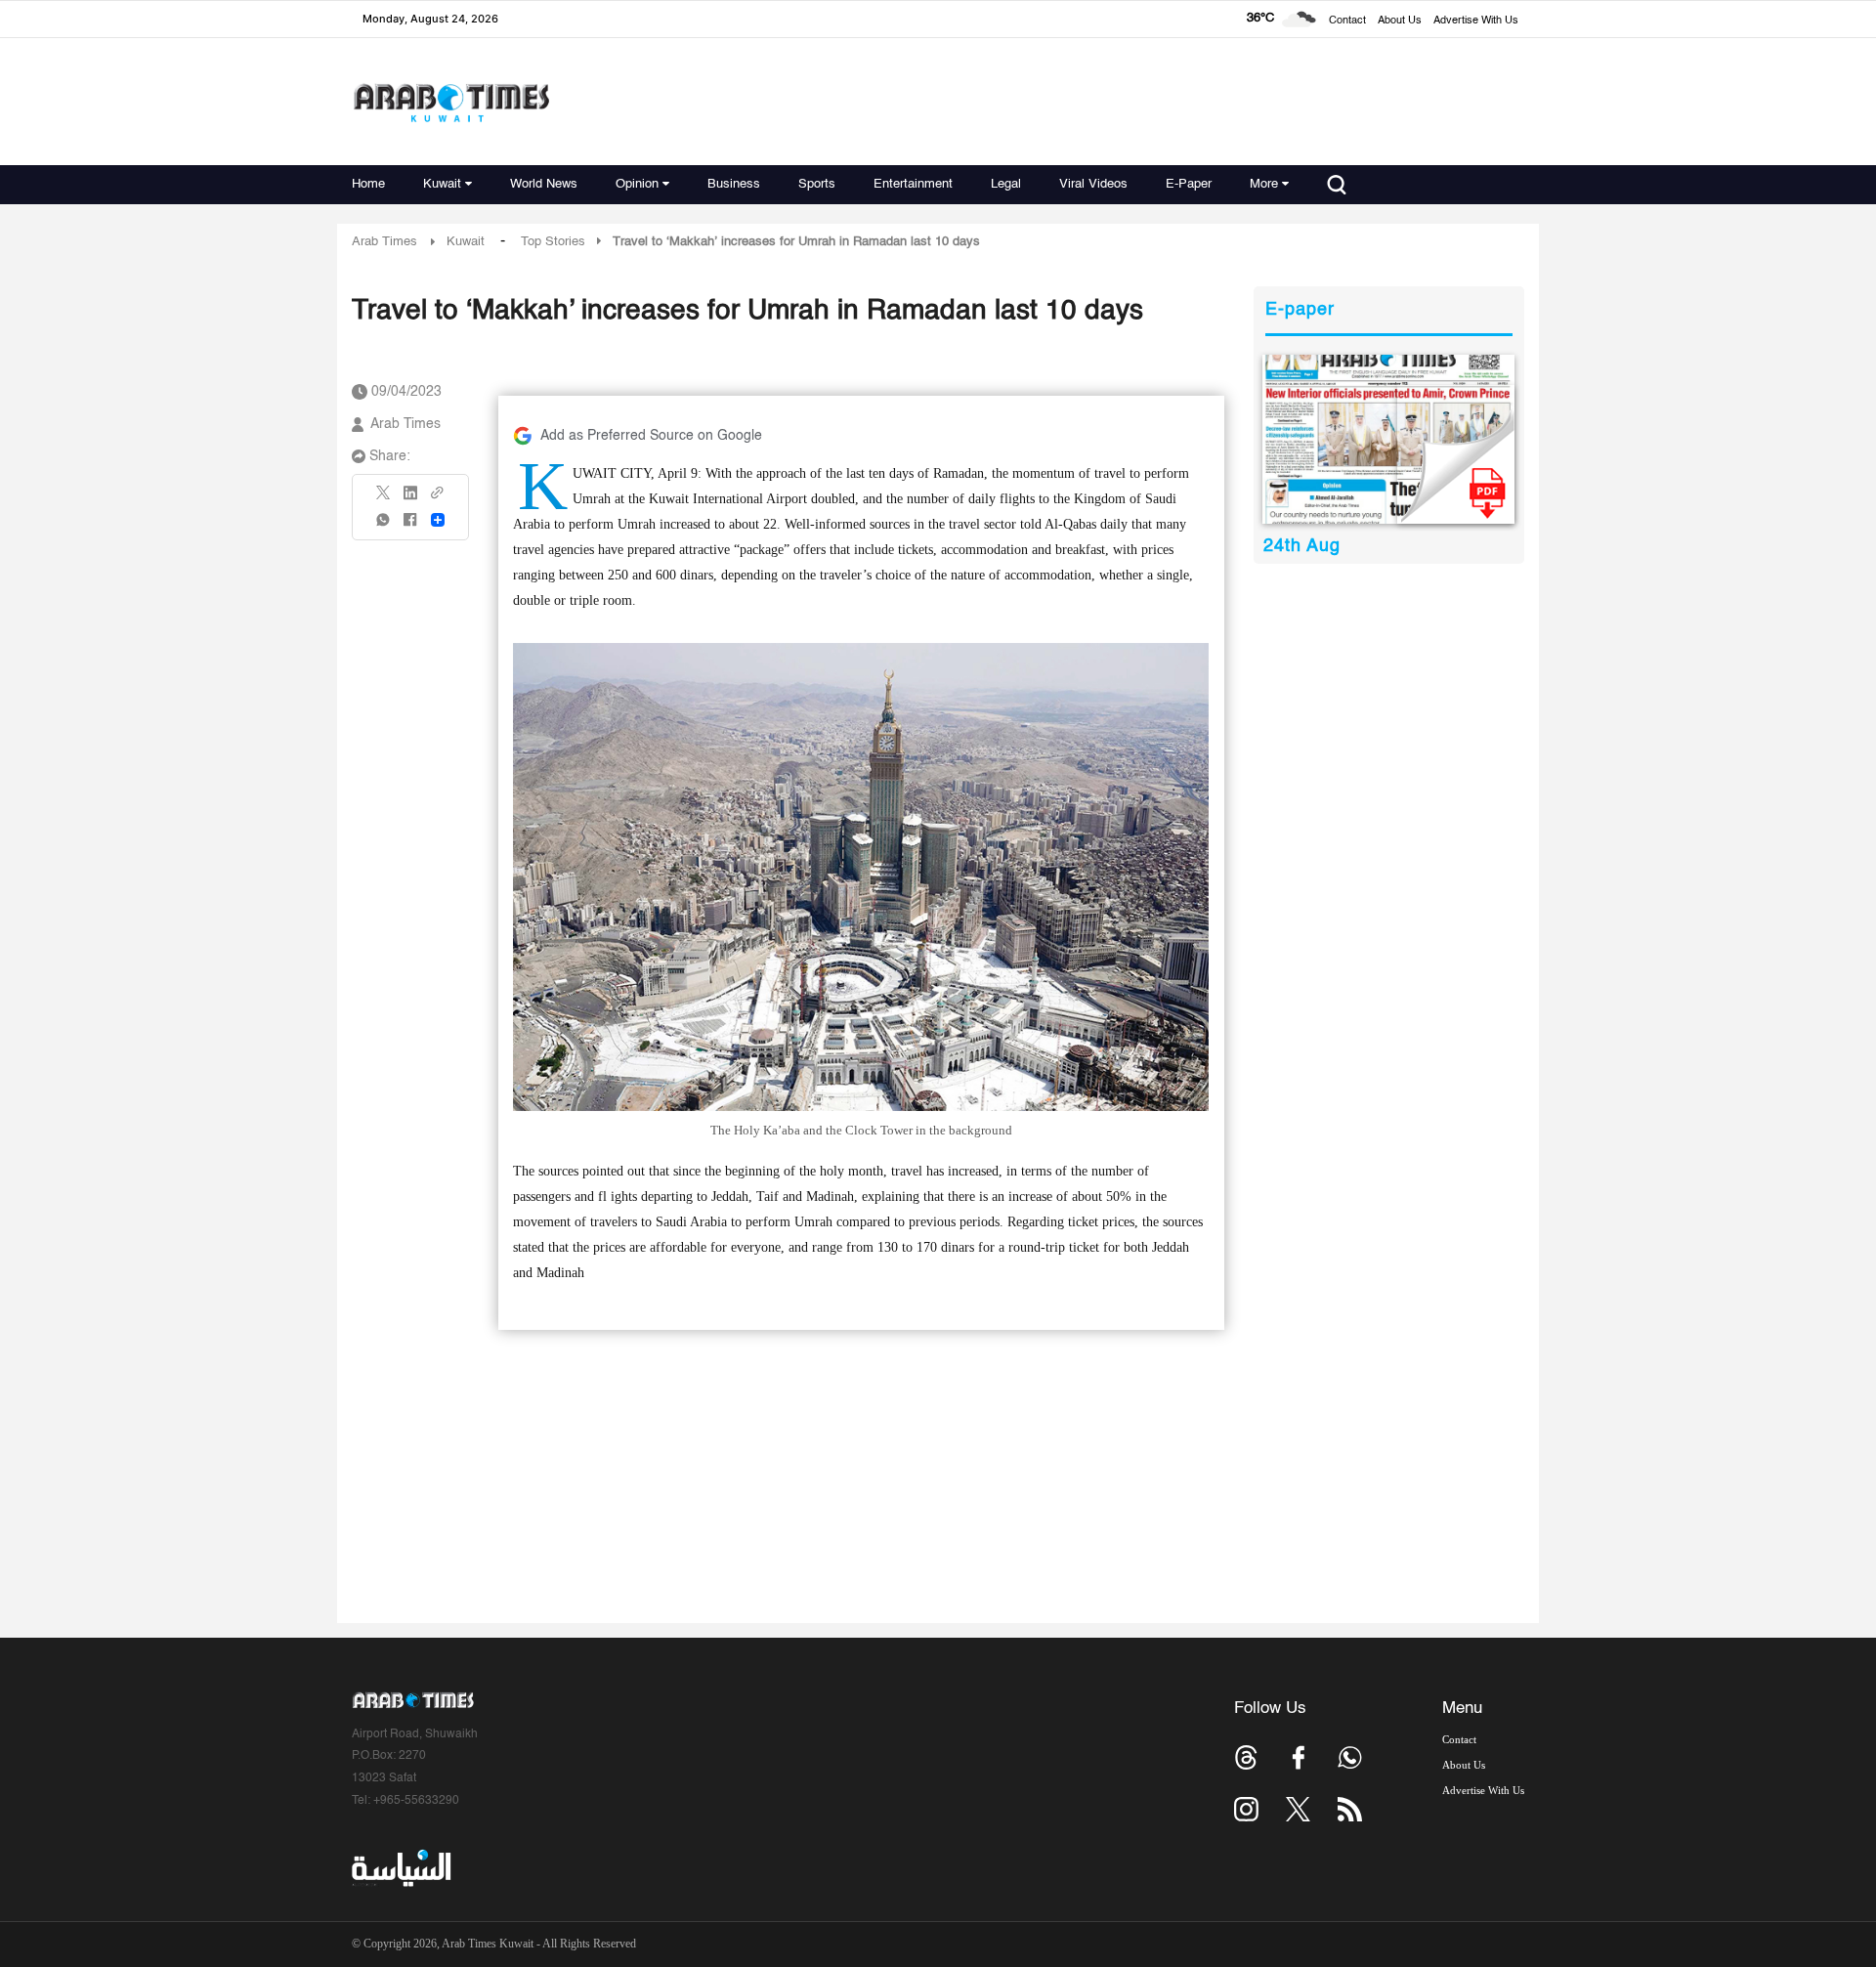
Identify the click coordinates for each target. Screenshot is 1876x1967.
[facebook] (410, 526)
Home (368, 184)
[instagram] (1246, 1809)
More (1264, 184)
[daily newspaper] (1389, 439)
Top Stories (553, 242)
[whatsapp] (384, 526)
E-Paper (1189, 184)
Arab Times (384, 242)
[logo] (451, 102)
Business (734, 184)
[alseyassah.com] (400, 1868)
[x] (1298, 1809)
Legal (1006, 184)
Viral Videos (1093, 184)
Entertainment (913, 184)
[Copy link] (438, 499)
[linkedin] (410, 499)
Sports (817, 184)
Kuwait (442, 184)
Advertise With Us (1476, 21)
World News (544, 184)
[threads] (1246, 1757)
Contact (1347, 21)
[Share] (438, 520)
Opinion (637, 184)
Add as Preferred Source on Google (651, 436)
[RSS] (1350, 1809)
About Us (1400, 21)
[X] (384, 499)
